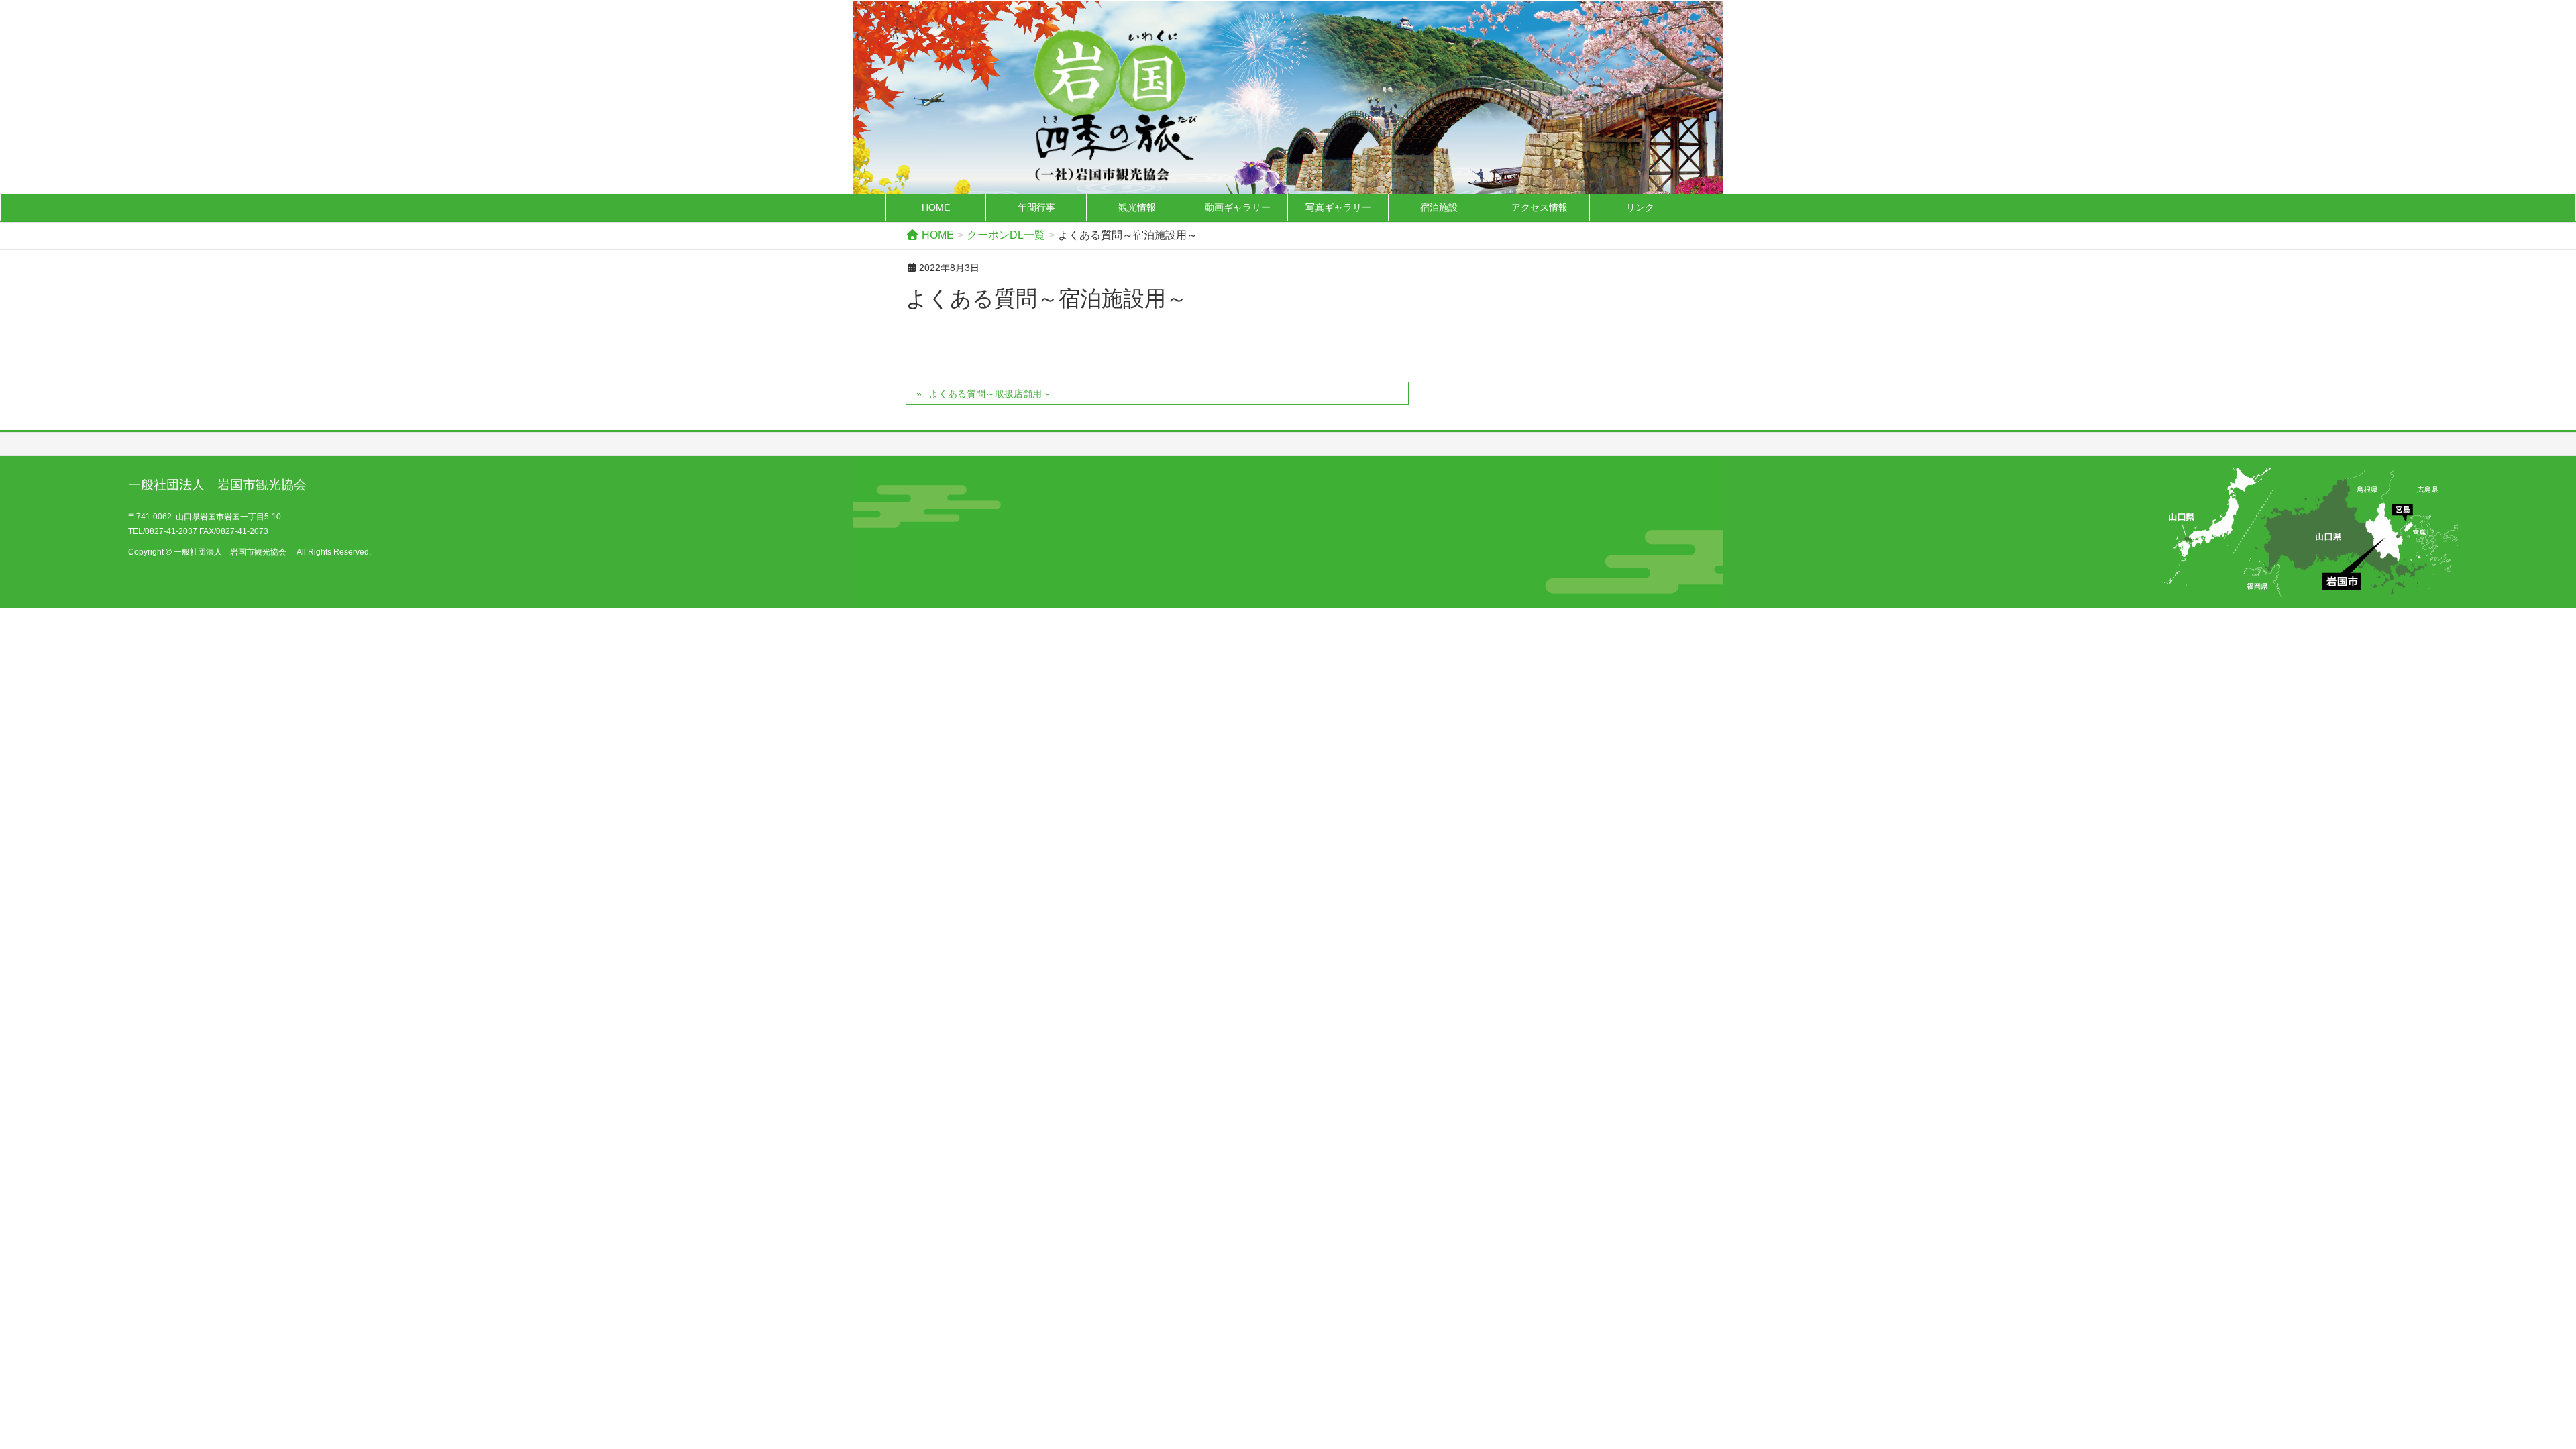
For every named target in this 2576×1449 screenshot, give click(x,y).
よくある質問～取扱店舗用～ (990, 394)
